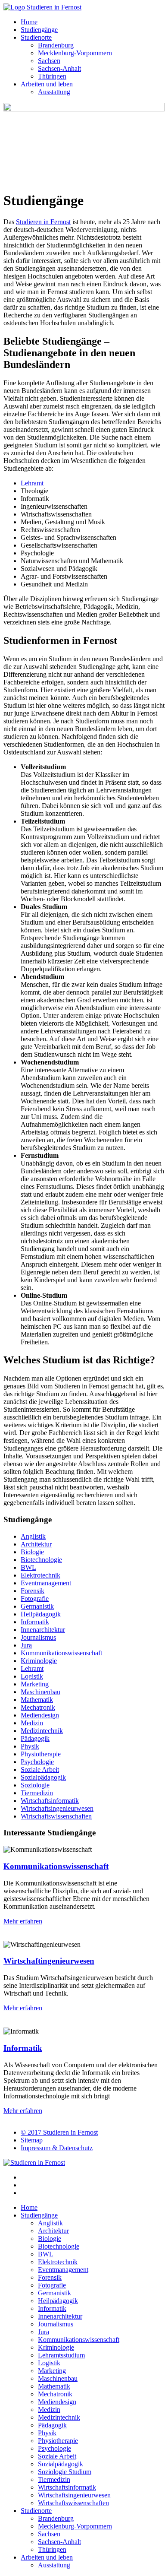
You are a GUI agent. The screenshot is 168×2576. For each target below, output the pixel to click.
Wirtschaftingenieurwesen (49, 1961)
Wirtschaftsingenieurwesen (57, 1808)
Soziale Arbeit (40, 1770)
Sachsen (49, 61)
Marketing (35, 1684)
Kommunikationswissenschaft (61, 1653)
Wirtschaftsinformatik (50, 1801)
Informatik (35, 1622)
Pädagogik (35, 1738)
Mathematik (37, 1700)
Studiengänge (39, 30)
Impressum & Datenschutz (57, 2148)
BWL (28, 1567)
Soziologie (35, 1785)
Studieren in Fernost (43, 222)
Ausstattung (54, 92)
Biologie (32, 1552)
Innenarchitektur (43, 1630)
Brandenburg (56, 45)
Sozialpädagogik (43, 1777)
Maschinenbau (40, 1692)
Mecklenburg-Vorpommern (75, 53)
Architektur (36, 1544)
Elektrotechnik (40, 1575)
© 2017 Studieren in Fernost (59, 2132)
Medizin (32, 1723)
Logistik (32, 1676)
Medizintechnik (42, 1731)
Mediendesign (40, 1715)
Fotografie (35, 1599)
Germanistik (37, 1606)
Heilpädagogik (41, 1614)
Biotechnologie (41, 1560)
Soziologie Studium (65, 2472)
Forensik (33, 1591)
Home (29, 22)
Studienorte (36, 37)
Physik (30, 1746)
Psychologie (37, 1762)
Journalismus (38, 1637)
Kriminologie (39, 1661)
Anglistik (33, 1536)
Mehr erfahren (23, 1921)
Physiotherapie (41, 1754)
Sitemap (32, 2140)
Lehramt (32, 483)
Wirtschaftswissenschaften (56, 1816)
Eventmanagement (46, 1583)
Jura (26, 1645)
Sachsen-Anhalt (59, 68)
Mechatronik (38, 1707)
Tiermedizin (37, 1793)
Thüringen (52, 76)
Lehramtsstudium (61, 2355)
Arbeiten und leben (47, 84)
